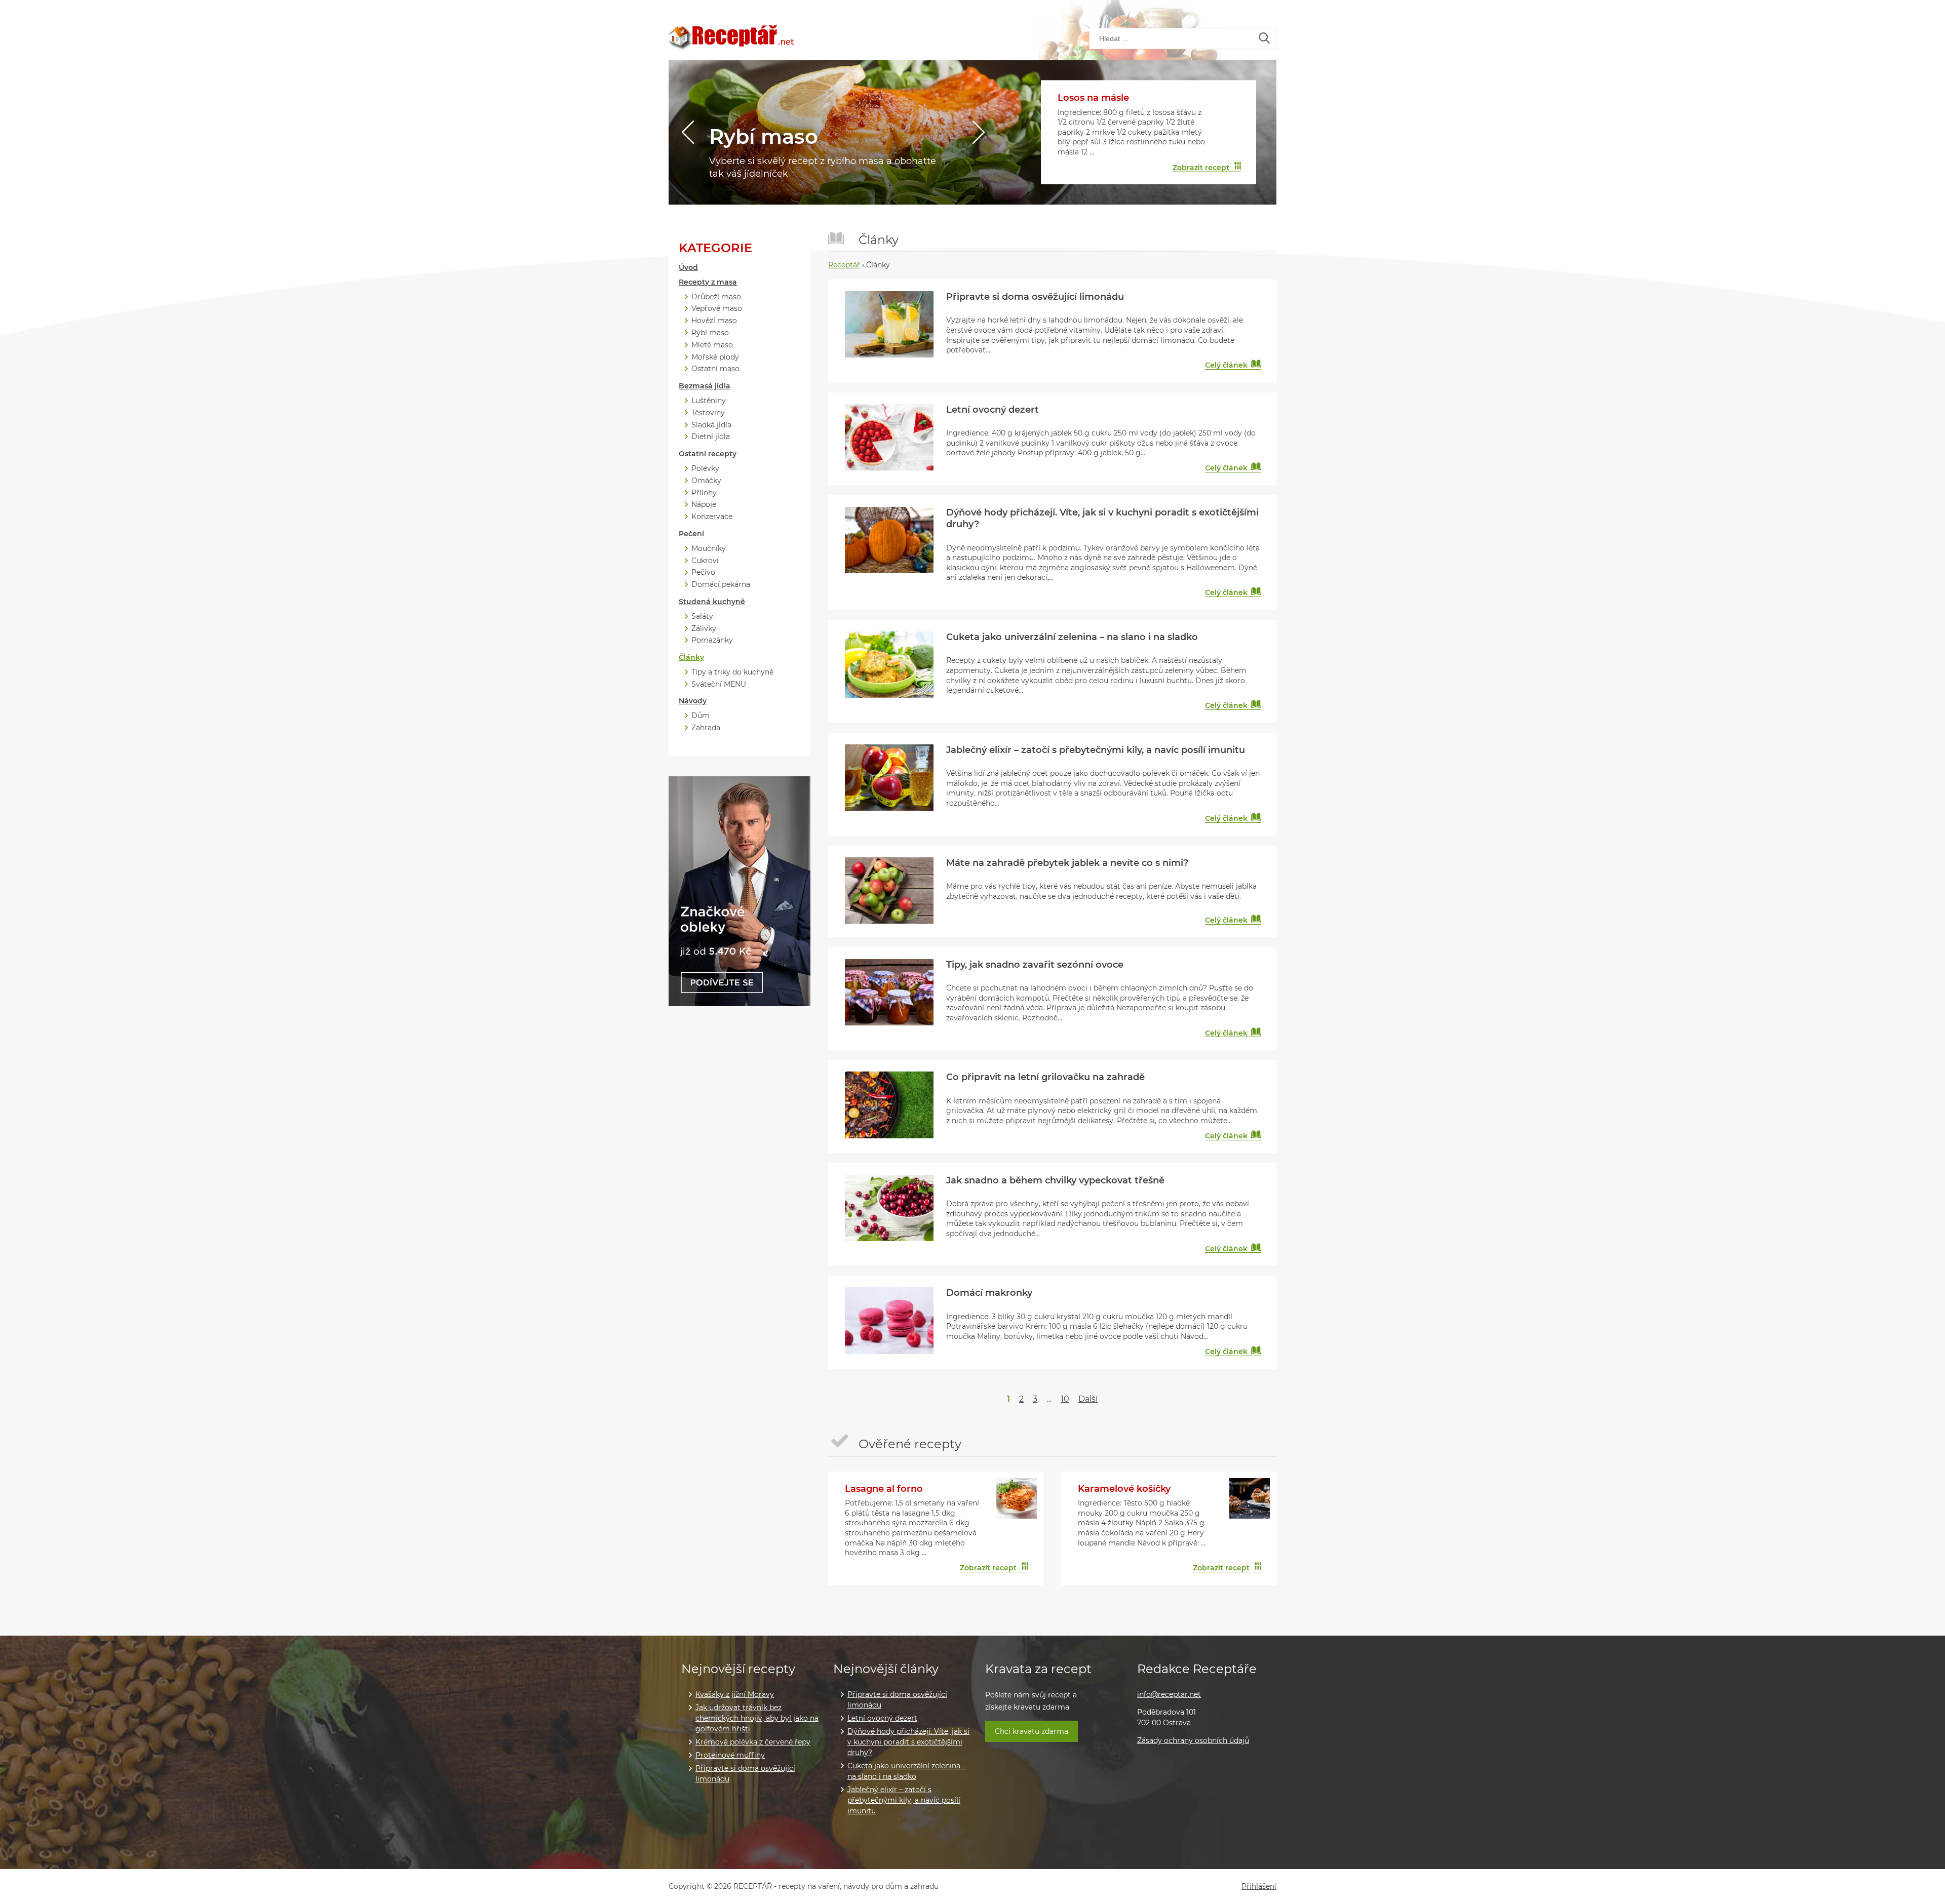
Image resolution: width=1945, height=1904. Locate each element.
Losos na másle (1093, 98)
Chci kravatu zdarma (1032, 1731)
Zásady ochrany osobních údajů (1193, 1740)
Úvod (688, 268)
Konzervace (712, 517)
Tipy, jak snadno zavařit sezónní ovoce (1035, 965)
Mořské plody (715, 357)
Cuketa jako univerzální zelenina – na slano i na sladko (1072, 637)
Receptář (844, 265)
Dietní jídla (711, 437)
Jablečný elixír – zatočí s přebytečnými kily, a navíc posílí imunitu (1096, 750)
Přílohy (704, 493)
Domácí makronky (989, 1293)
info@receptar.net (1169, 1694)
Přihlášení (1259, 1887)
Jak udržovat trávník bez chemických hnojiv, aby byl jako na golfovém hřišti (757, 1718)
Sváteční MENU (719, 684)
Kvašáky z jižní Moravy (735, 1694)
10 (1065, 1399)
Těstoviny (708, 413)
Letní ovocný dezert (993, 410)
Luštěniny (709, 401)
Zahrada (706, 728)
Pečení (691, 534)
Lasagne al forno (884, 1489)
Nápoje (704, 505)
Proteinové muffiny (730, 1755)
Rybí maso (764, 136)
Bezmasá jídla (705, 386)
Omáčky (706, 481)
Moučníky (709, 549)
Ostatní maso (715, 369)
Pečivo (703, 572)
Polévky (705, 469)
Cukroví (705, 561)
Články (691, 658)
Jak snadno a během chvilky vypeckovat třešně (1055, 1180)
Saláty (702, 617)
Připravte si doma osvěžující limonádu (1035, 297)
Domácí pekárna (721, 585)
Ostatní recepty (708, 454)
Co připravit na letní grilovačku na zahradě (1045, 1077)
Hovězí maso (714, 321)
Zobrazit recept (1201, 167)
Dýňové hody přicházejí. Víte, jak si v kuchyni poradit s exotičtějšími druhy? (908, 1742)
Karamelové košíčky (1124, 1489)
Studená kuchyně (712, 602)
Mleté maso (712, 345)
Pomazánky (712, 640)
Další (1088, 1399)
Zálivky (704, 629)
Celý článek (1226, 365)
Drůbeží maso (716, 297)
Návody (693, 701)
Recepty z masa (708, 282)
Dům (701, 716)
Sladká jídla (711, 425)
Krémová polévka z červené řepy (753, 1742)
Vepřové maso (717, 309)
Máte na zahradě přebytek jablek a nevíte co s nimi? (1067, 863)
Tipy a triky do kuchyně (732, 672)
